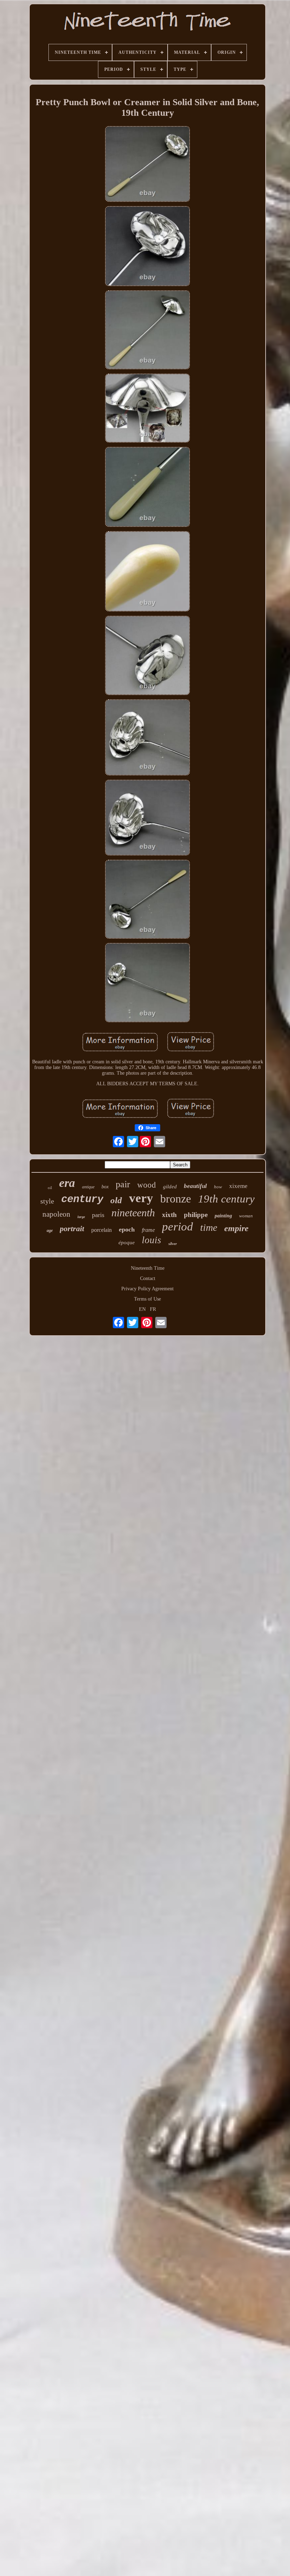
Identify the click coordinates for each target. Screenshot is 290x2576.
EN (142, 1309)
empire (236, 1228)
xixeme (238, 1186)
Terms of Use (147, 1299)
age (50, 1230)
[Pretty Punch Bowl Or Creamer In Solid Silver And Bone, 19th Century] (147, 165)
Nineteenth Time (148, 1268)
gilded (170, 1187)
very (141, 1198)
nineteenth (133, 1213)
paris (98, 1215)
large (81, 1217)
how (218, 1187)
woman (246, 1216)
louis (152, 1240)
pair (123, 1184)
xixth (169, 1215)
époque (127, 1242)
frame (148, 1230)
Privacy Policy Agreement (147, 1289)
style (47, 1201)
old (116, 1200)
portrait (72, 1229)
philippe (196, 1215)
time (209, 1227)
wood (147, 1185)
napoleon (56, 1214)
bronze (176, 1199)
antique (88, 1187)
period (178, 1227)
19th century (226, 1199)
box (105, 1187)
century (82, 1199)
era (67, 1183)
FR (153, 1309)
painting (223, 1216)
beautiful (195, 1186)
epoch (127, 1229)
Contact (148, 1278)
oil (50, 1188)
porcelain (101, 1230)
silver (173, 1244)
